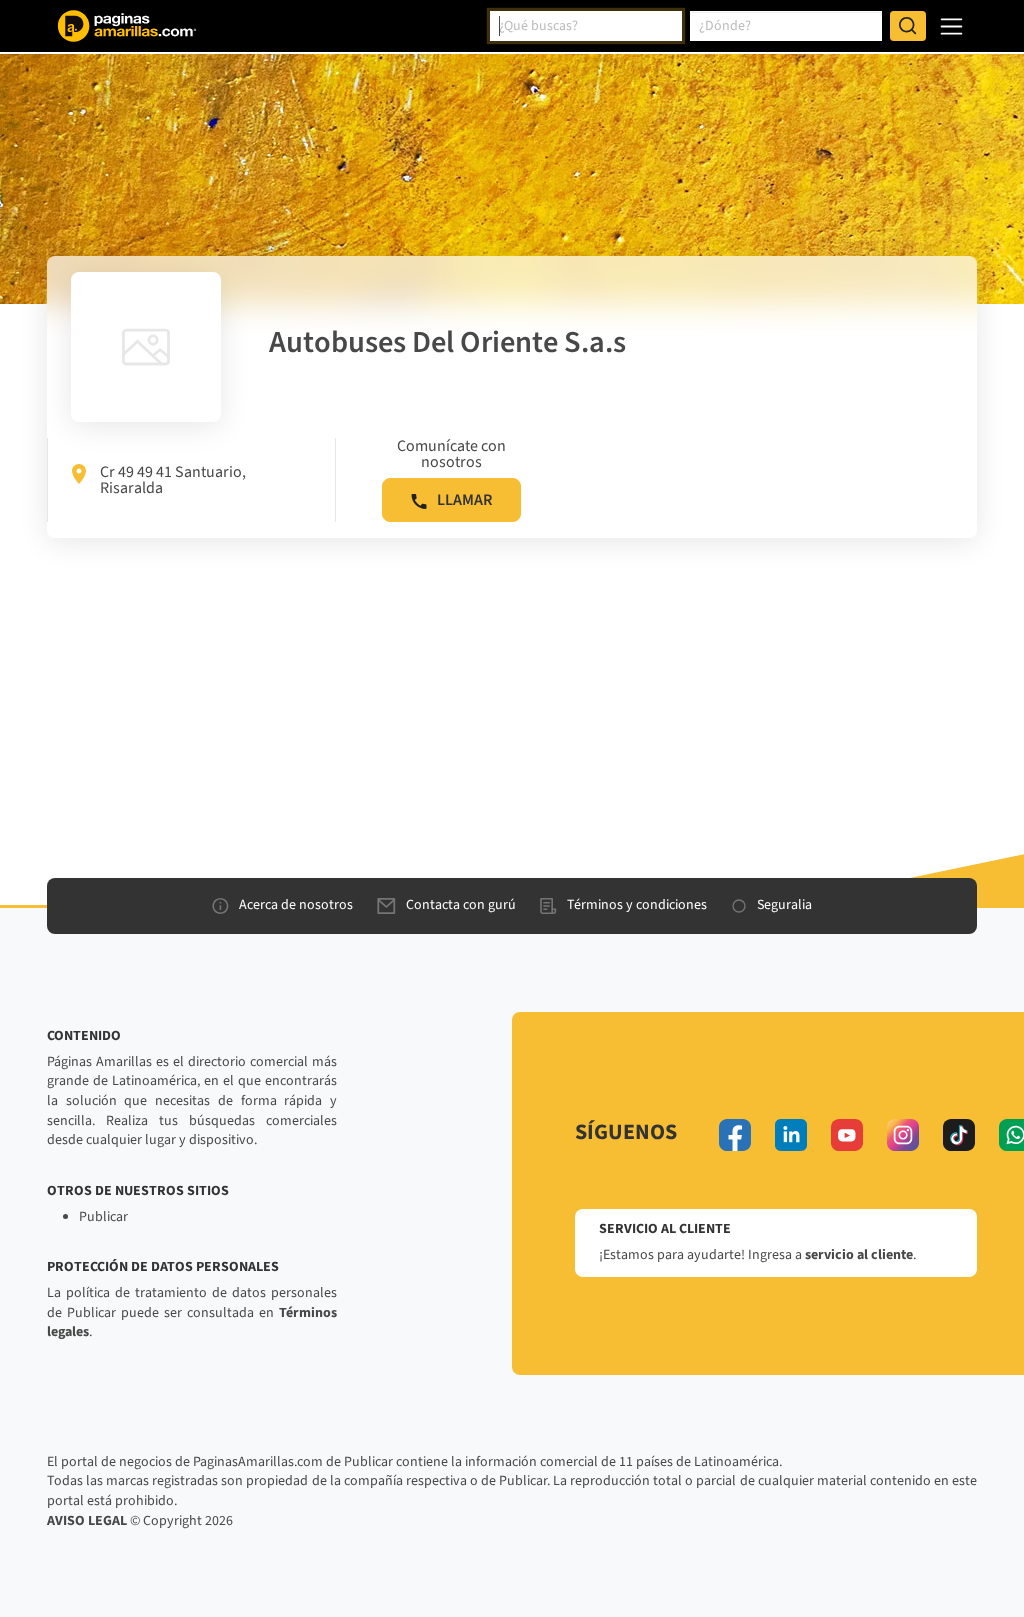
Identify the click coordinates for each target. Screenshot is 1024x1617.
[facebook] (735, 1135)
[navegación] (951, 26)
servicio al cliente (859, 1255)
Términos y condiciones (637, 905)
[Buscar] (908, 26)
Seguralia (784, 905)
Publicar (103, 1217)
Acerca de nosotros (296, 905)
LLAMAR (464, 500)
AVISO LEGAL (87, 1521)
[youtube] (847, 1135)
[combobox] (586, 26)
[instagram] (903, 1135)
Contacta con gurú (461, 905)
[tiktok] (959, 1135)
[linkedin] (791, 1135)
